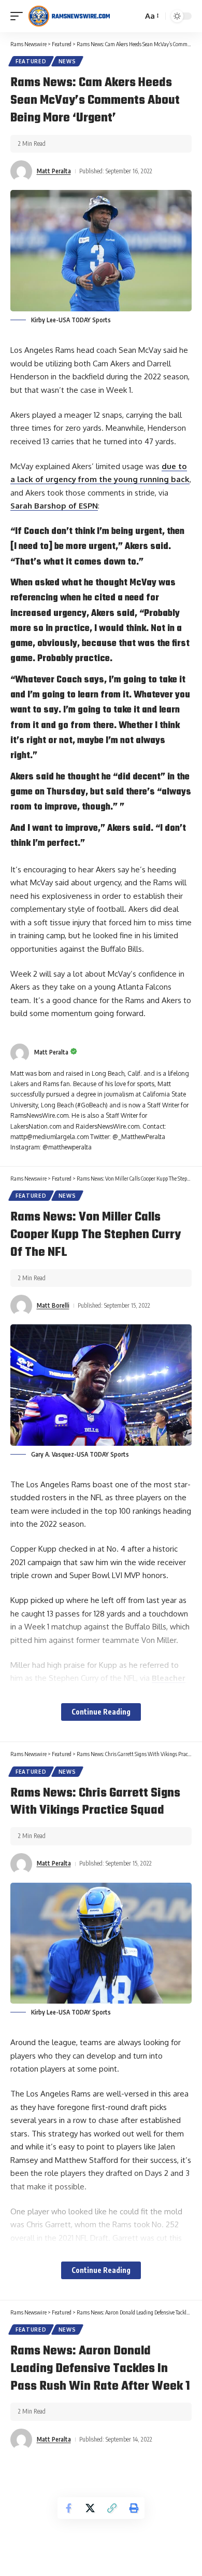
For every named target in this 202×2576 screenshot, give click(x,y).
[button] (19, 16)
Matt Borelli (53, 1305)
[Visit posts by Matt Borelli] (21, 1306)
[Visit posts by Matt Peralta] (21, 171)
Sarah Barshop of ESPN (54, 506)
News (67, 61)
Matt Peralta (54, 171)
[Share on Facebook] (68, 2508)
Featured (31, 61)
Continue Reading (101, 1712)
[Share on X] (90, 2508)
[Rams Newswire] (69, 16)
